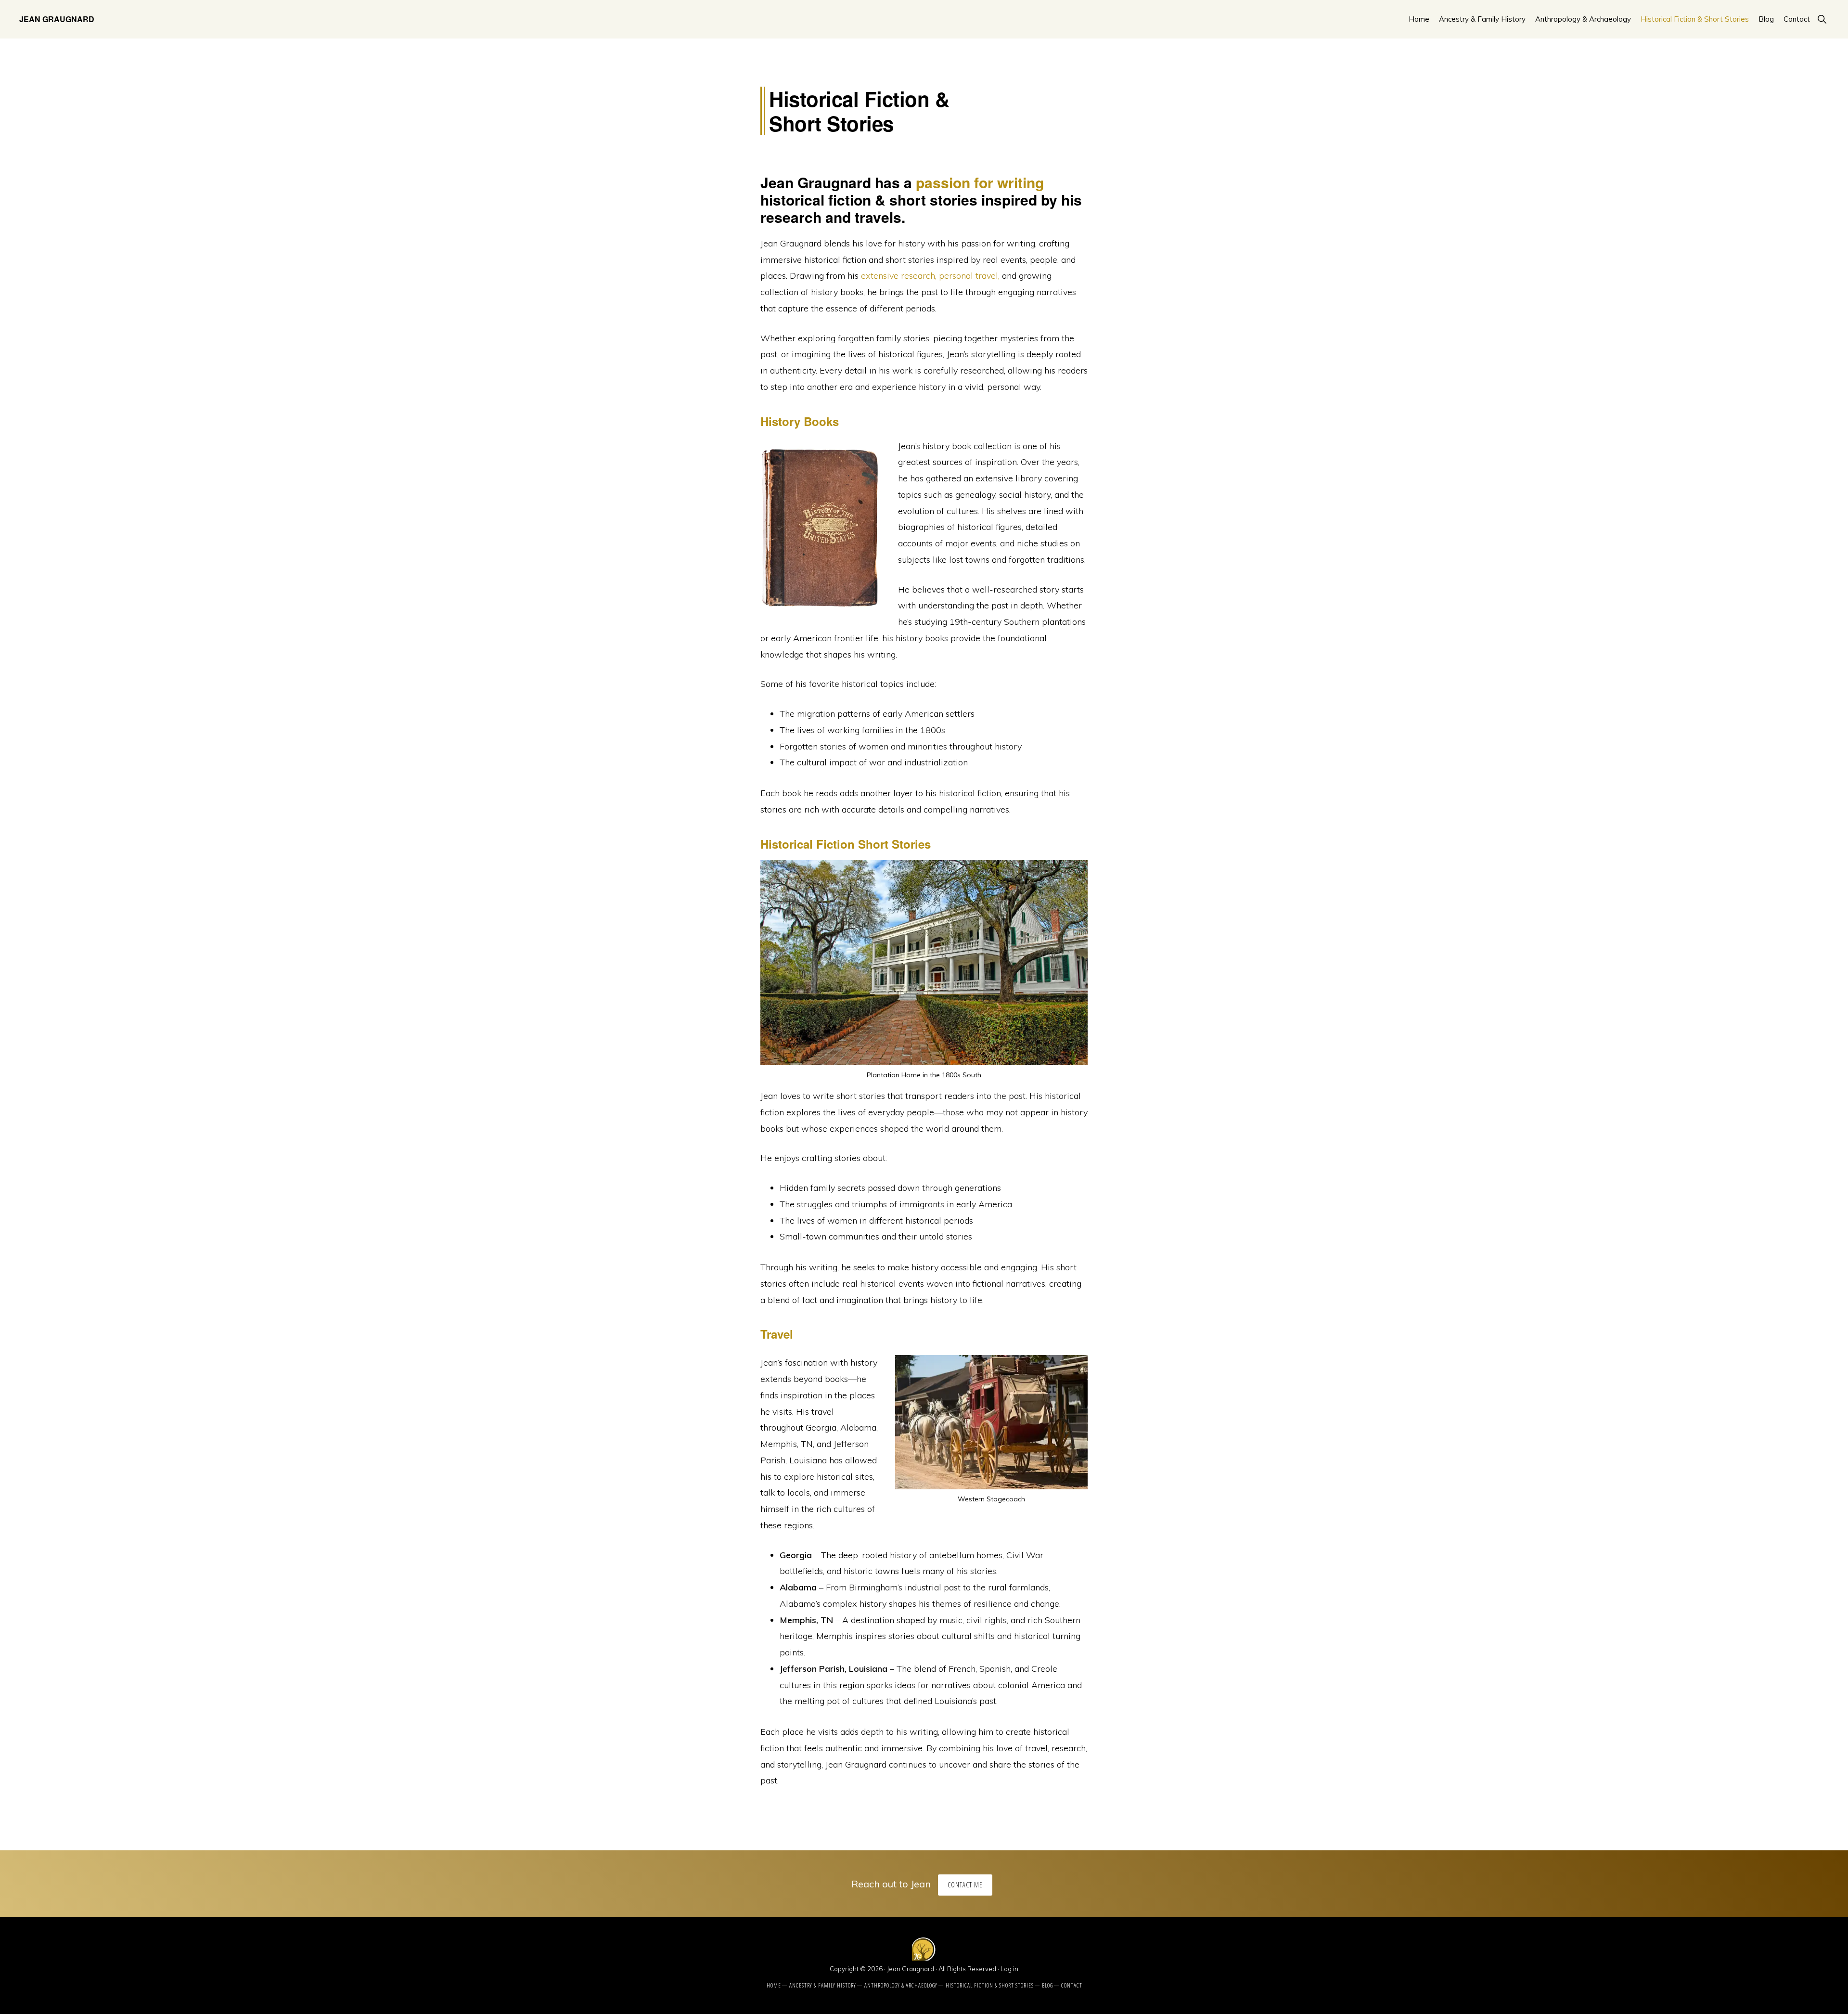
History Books (800, 421)
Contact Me (965, 1885)
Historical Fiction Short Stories (846, 844)
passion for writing (980, 182)
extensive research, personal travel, (930, 276)
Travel (777, 1334)
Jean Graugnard (57, 19)
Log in (1009, 1969)
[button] (1822, 19)
